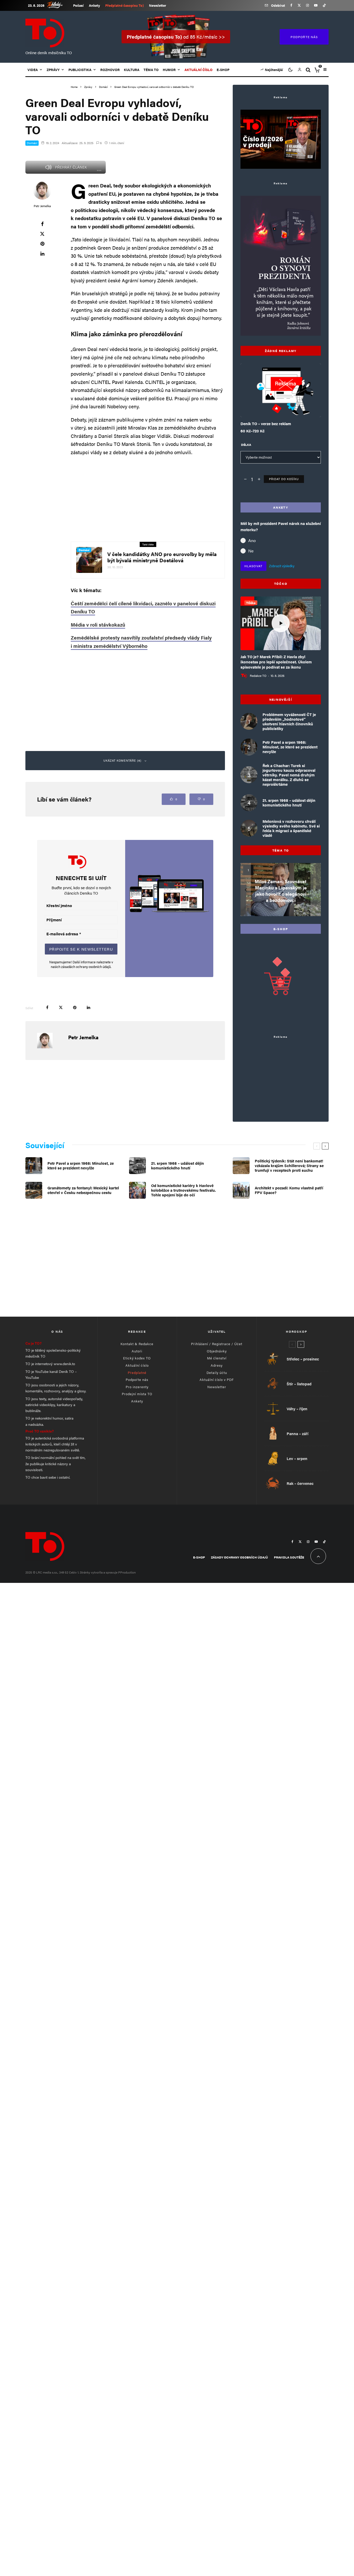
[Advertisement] (148, 497)
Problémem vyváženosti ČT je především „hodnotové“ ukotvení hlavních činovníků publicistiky (289, 721)
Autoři (137, 1351)
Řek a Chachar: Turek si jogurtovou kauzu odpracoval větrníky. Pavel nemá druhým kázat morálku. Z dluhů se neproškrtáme (289, 775)
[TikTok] (324, 5)
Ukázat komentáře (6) (122, 760)
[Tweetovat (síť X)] (42, 234)
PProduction (127, 1572)
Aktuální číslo (137, 1365)
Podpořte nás (137, 1380)
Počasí (78, 5)
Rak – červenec (300, 1483)
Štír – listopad (299, 1384)
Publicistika (80, 70)
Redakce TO (258, 676)
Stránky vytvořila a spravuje (99, 1572)
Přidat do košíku (284, 479)
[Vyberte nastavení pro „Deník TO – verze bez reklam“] (270, 404)
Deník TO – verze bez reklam (266, 424)
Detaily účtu (217, 1373)
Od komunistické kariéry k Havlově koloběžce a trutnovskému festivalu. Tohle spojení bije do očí (183, 1190)
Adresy (217, 1365)
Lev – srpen (297, 1458)
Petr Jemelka (42, 206)
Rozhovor (110, 70)
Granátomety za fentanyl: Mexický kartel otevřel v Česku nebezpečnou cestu (83, 1190)
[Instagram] (307, 5)
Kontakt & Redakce (137, 1344)
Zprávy (53, 70)
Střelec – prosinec (303, 1359)
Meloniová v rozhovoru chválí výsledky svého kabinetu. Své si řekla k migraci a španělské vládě (291, 828)
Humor (169, 70)
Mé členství (217, 1358)
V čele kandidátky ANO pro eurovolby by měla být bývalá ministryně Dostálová (162, 557)
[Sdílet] (42, 224)
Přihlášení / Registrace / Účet (217, 1344)
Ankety (94, 5)
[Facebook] (291, 5)
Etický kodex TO (137, 1358)
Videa (33, 70)
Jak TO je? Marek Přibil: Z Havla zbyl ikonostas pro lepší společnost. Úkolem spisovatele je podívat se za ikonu (276, 662)
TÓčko (251, 603)
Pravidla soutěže (289, 1557)
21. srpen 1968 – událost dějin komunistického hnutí (289, 803)
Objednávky (217, 1351)
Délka (246, 445)
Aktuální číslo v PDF (217, 1380)
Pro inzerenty (137, 1387)
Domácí (32, 143)
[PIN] (42, 244)
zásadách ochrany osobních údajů (86, 967)
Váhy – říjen (297, 1409)
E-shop (223, 70)
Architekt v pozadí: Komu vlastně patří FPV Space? (289, 1190)
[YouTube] (316, 5)
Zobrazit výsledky (282, 566)
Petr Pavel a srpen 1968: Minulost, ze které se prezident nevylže (290, 747)
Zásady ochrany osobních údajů (239, 1557)
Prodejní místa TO (137, 1394)
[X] (299, 5)
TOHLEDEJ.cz (59, 5)
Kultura (132, 70)
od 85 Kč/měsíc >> (176, 37)
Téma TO (151, 70)
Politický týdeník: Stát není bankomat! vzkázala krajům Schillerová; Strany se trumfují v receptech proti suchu (289, 1166)
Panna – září (298, 1434)
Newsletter (158, 5)
